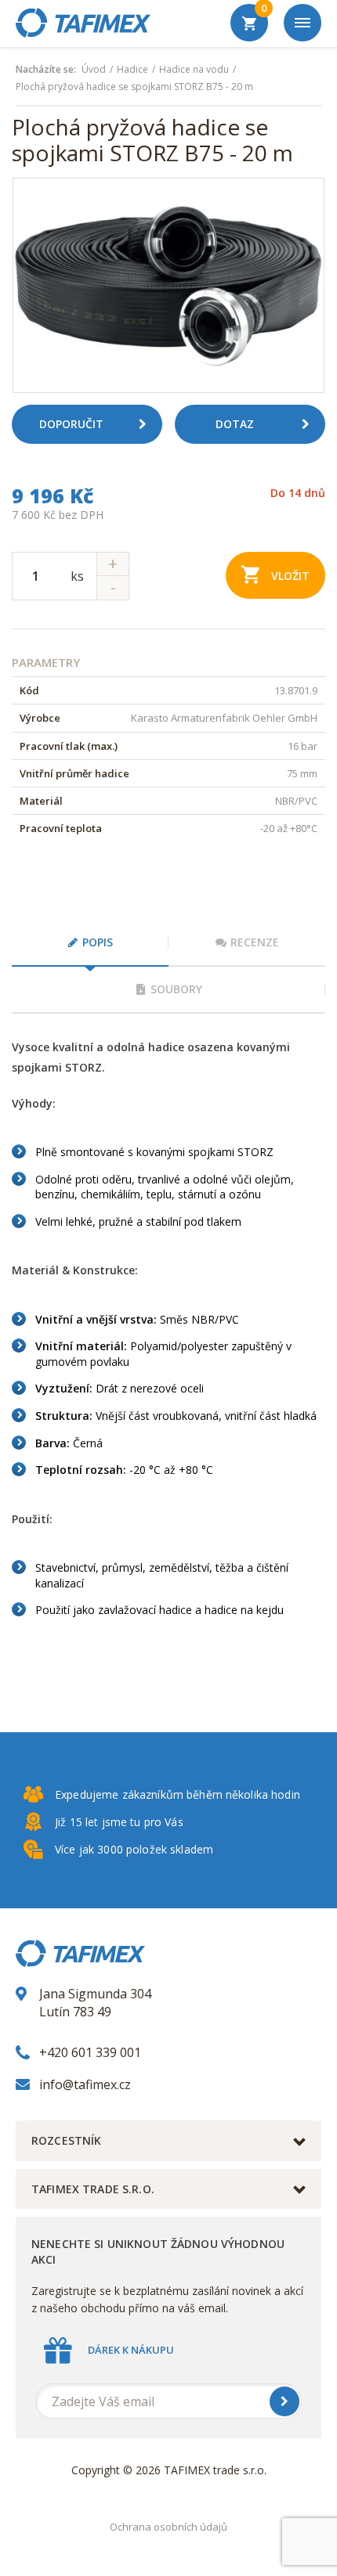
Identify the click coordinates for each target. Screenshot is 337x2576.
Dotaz (235, 424)
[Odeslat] (284, 2401)
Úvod (94, 70)
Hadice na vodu (194, 70)
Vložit (290, 576)
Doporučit (71, 424)
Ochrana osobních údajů (168, 2527)
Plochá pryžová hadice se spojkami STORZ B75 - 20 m (134, 87)
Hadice (132, 70)
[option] (168, 285)
